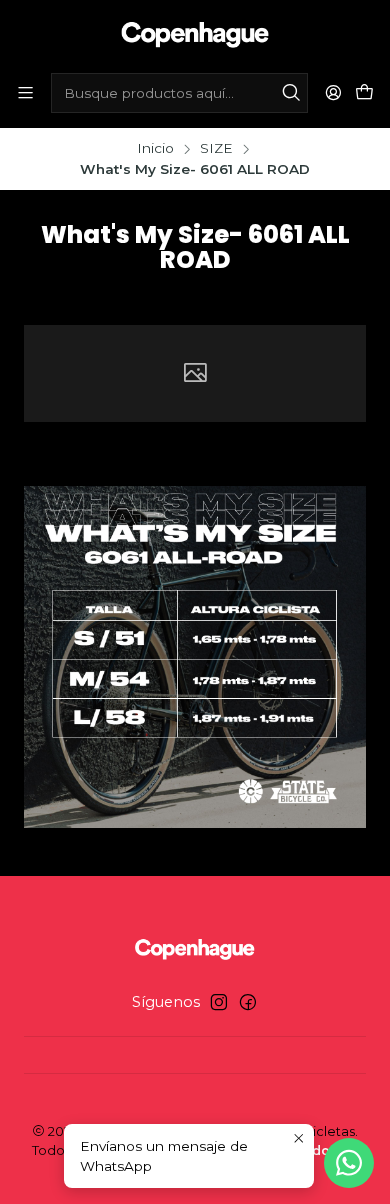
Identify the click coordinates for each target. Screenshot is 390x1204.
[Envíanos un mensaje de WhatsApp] (349, 1163)
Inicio (155, 149)
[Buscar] (291, 93)
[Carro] (364, 93)
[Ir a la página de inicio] (195, 35)
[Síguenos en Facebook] (248, 1002)
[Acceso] (333, 92)
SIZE (216, 149)
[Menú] (25, 92)
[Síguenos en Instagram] (219, 1002)
